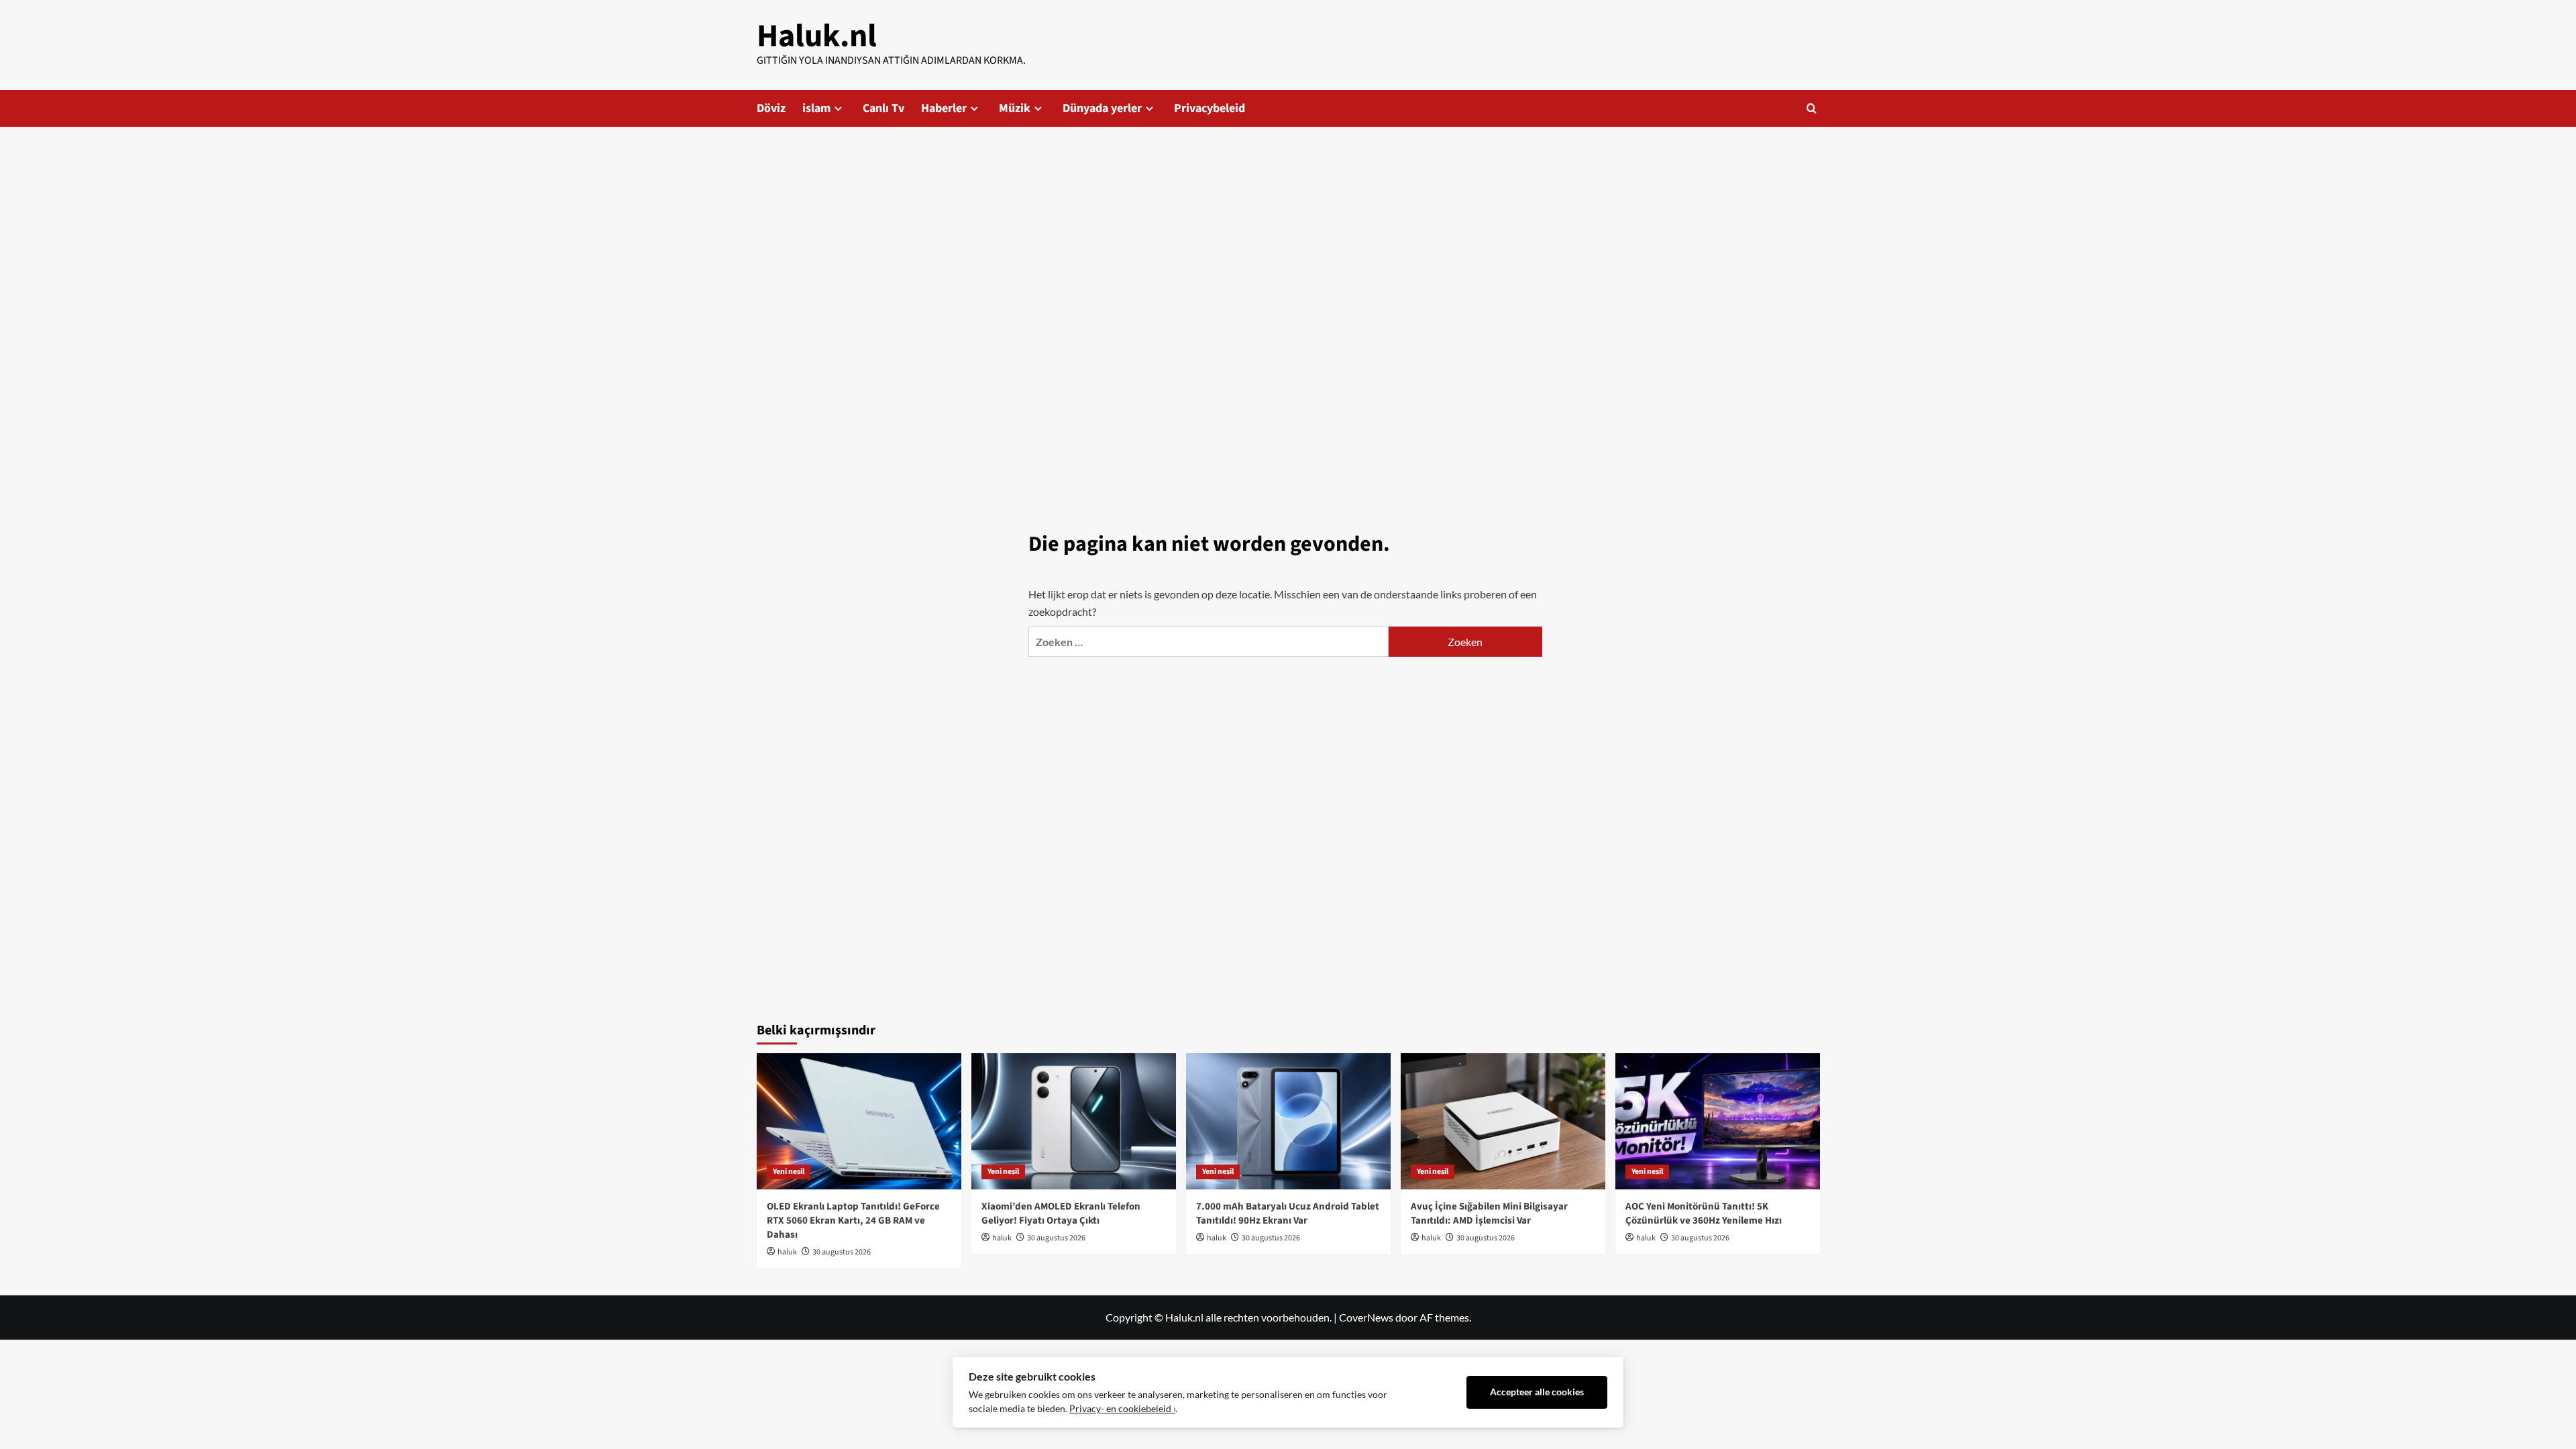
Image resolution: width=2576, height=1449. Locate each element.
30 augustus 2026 (842, 1252)
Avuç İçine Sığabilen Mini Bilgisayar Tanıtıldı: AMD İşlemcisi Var (1489, 1214)
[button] (1812, 108)
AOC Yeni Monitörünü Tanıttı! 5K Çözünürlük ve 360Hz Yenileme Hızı (1704, 1214)
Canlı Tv (883, 108)
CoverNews (1366, 1317)
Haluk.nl (817, 36)
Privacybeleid (1210, 108)
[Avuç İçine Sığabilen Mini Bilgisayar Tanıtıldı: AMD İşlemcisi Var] (1503, 1121)
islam (816, 108)
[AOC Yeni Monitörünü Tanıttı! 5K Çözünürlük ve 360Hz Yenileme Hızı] (1718, 1121)
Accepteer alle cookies (1537, 1392)
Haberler (944, 108)
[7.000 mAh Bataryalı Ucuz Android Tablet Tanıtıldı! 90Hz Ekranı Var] (1288, 1121)
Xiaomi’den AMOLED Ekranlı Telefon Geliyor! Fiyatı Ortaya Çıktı (1061, 1214)
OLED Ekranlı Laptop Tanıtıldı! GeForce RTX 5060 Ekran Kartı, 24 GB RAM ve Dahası (853, 1221)
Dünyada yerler (1102, 108)
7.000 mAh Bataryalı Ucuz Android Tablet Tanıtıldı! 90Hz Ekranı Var (1288, 1214)
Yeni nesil (789, 1172)
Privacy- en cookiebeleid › (1122, 1409)
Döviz (771, 108)
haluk (787, 1252)
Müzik (1015, 108)
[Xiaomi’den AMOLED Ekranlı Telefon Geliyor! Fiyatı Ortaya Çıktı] (1074, 1121)
